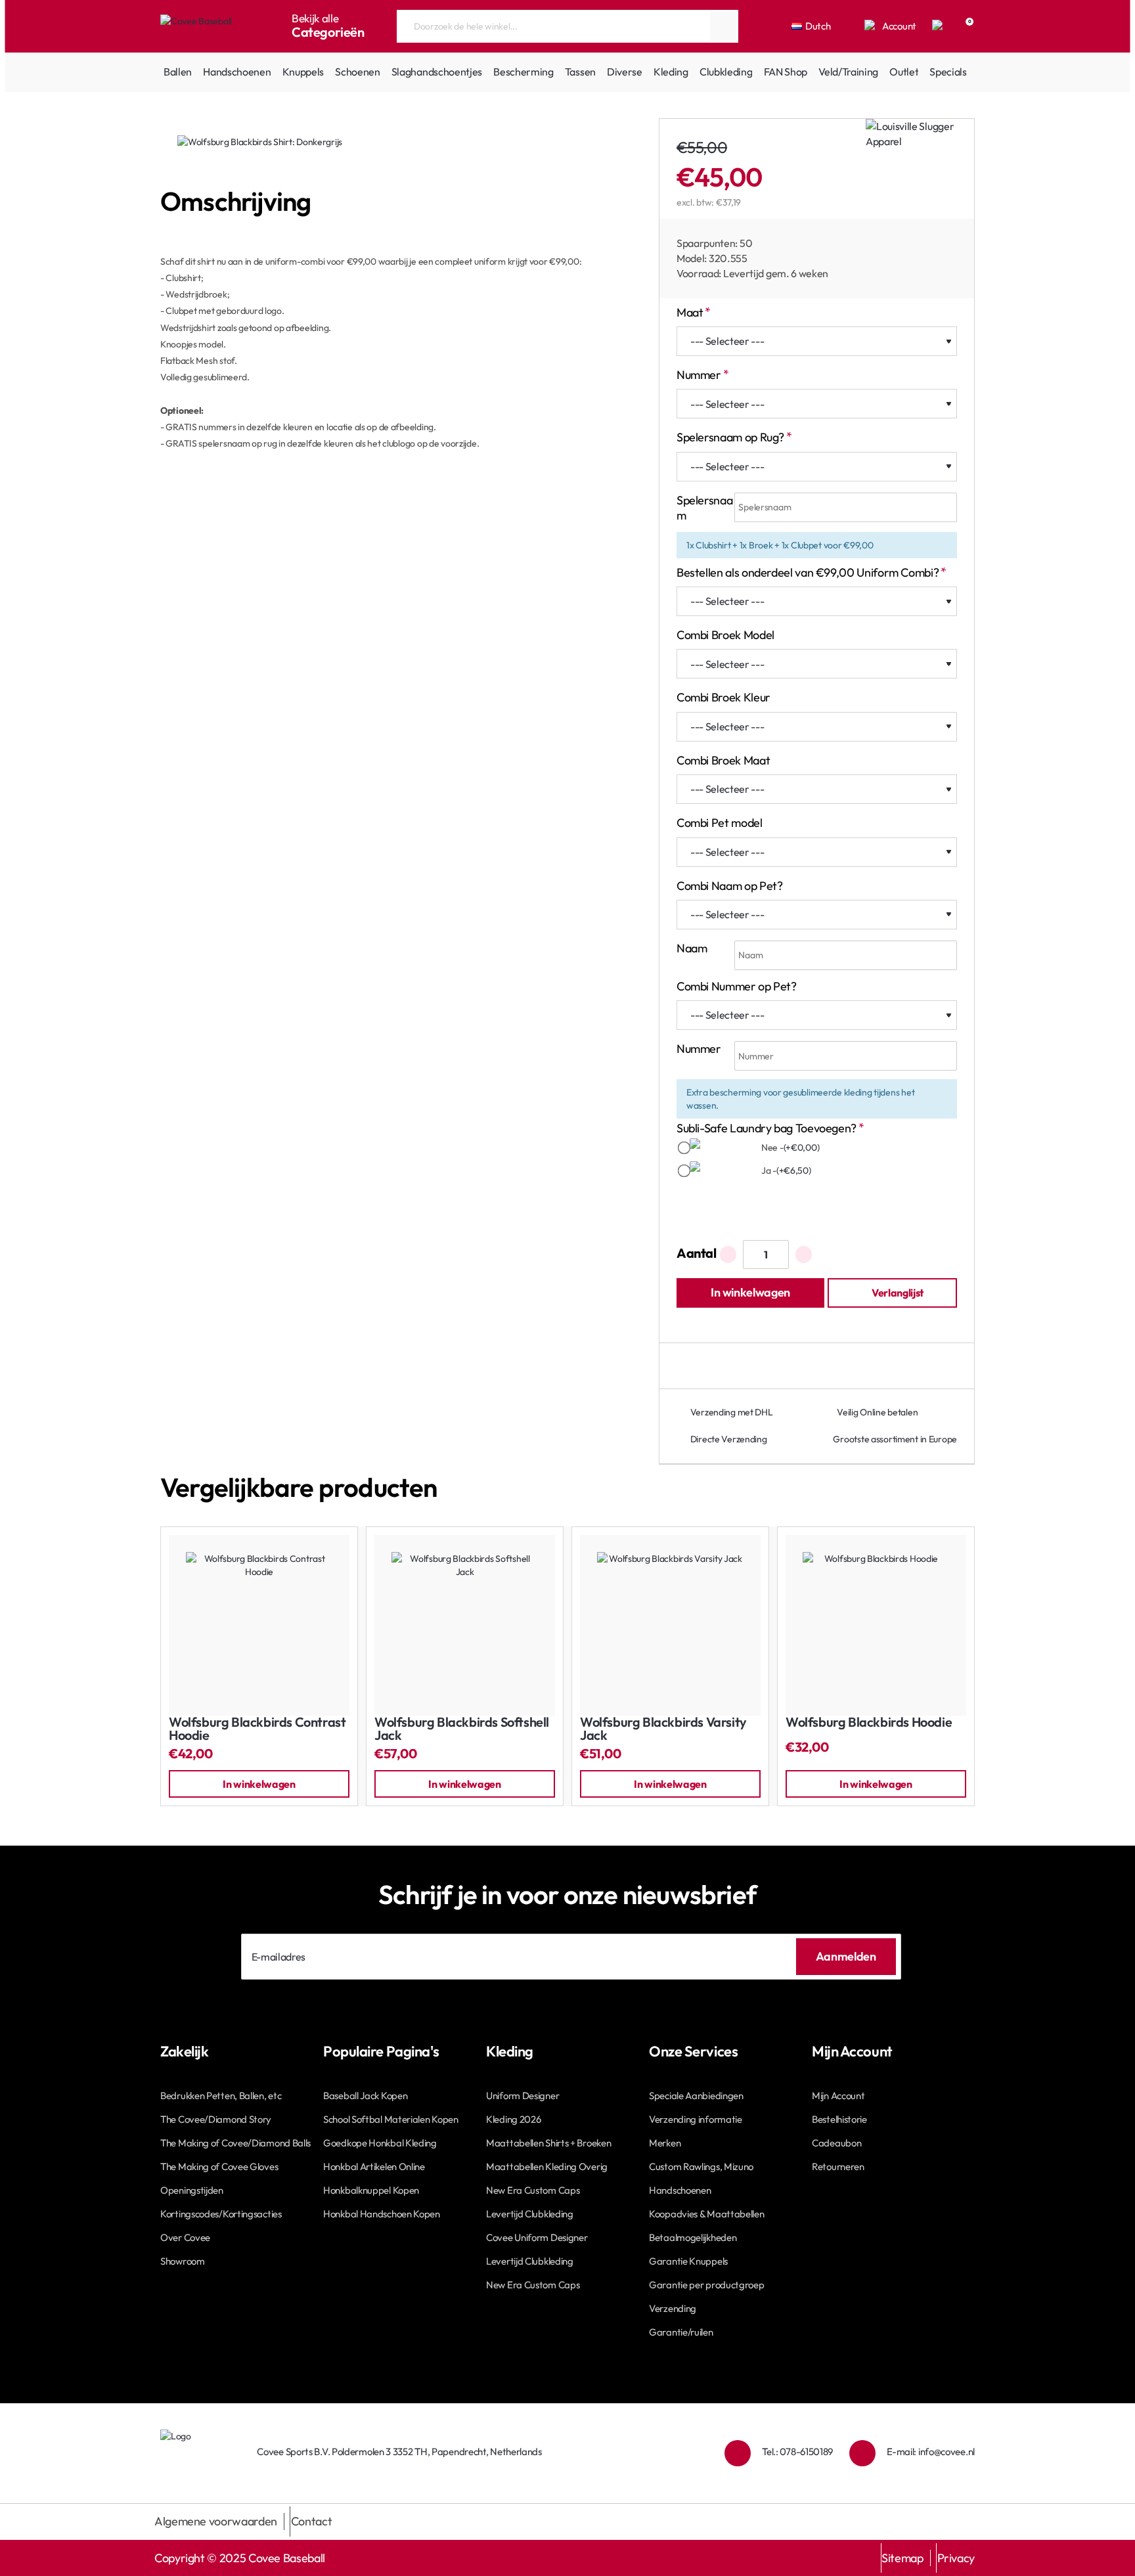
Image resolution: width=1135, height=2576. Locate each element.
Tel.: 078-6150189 (797, 2452)
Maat (690, 312)
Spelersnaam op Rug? (730, 437)
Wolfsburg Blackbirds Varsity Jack (663, 1729)
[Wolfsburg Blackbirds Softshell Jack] (465, 1625)
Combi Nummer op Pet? (737, 986)
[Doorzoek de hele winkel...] (723, 26)
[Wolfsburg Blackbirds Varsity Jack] (670, 1625)
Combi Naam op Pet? (730, 886)
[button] (750, 1293)
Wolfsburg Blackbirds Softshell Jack (462, 1729)
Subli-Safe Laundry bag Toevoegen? (767, 1128)
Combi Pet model (720, 823)
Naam (692, 948)
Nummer (699, 375)
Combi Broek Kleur (723, 697)
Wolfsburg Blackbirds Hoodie (869, 1722)
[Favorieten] (939, 26)
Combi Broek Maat (723, 760)
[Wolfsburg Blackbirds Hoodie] (876, 1625)
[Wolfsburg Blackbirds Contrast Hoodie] (259, 1625)
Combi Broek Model (725, 635)
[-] (728, 1255)
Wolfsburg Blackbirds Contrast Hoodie (257, 1729)
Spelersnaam (704, 508)
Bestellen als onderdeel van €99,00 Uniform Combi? (808, 572)
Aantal (697, 1253)
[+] (804, 1255)
